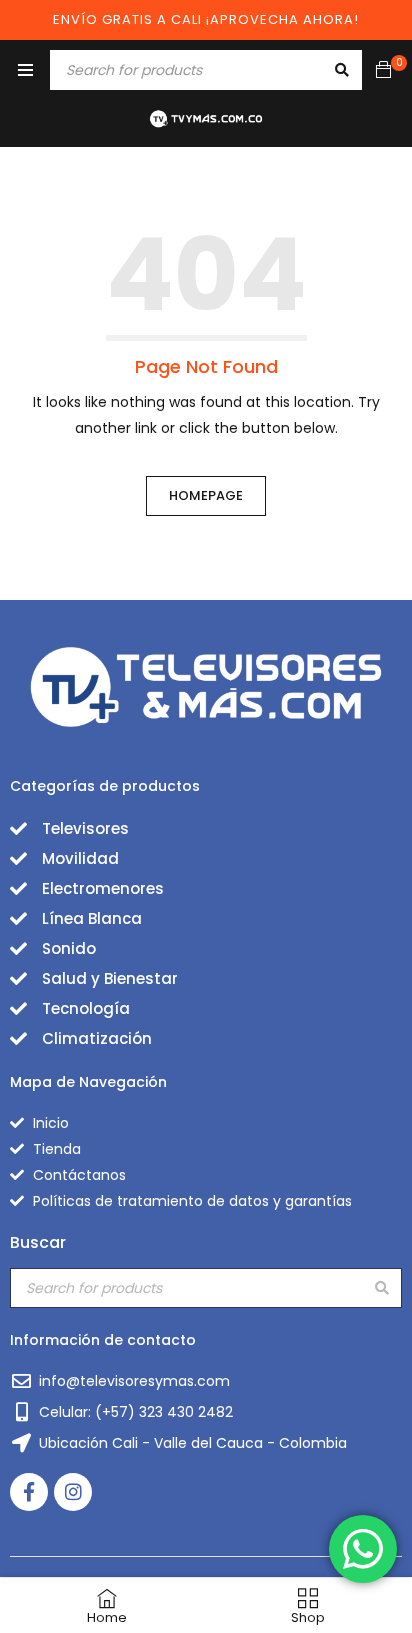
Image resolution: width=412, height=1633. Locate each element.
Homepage (206, 495)
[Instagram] (73, 1492)
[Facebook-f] (29, 1492)
